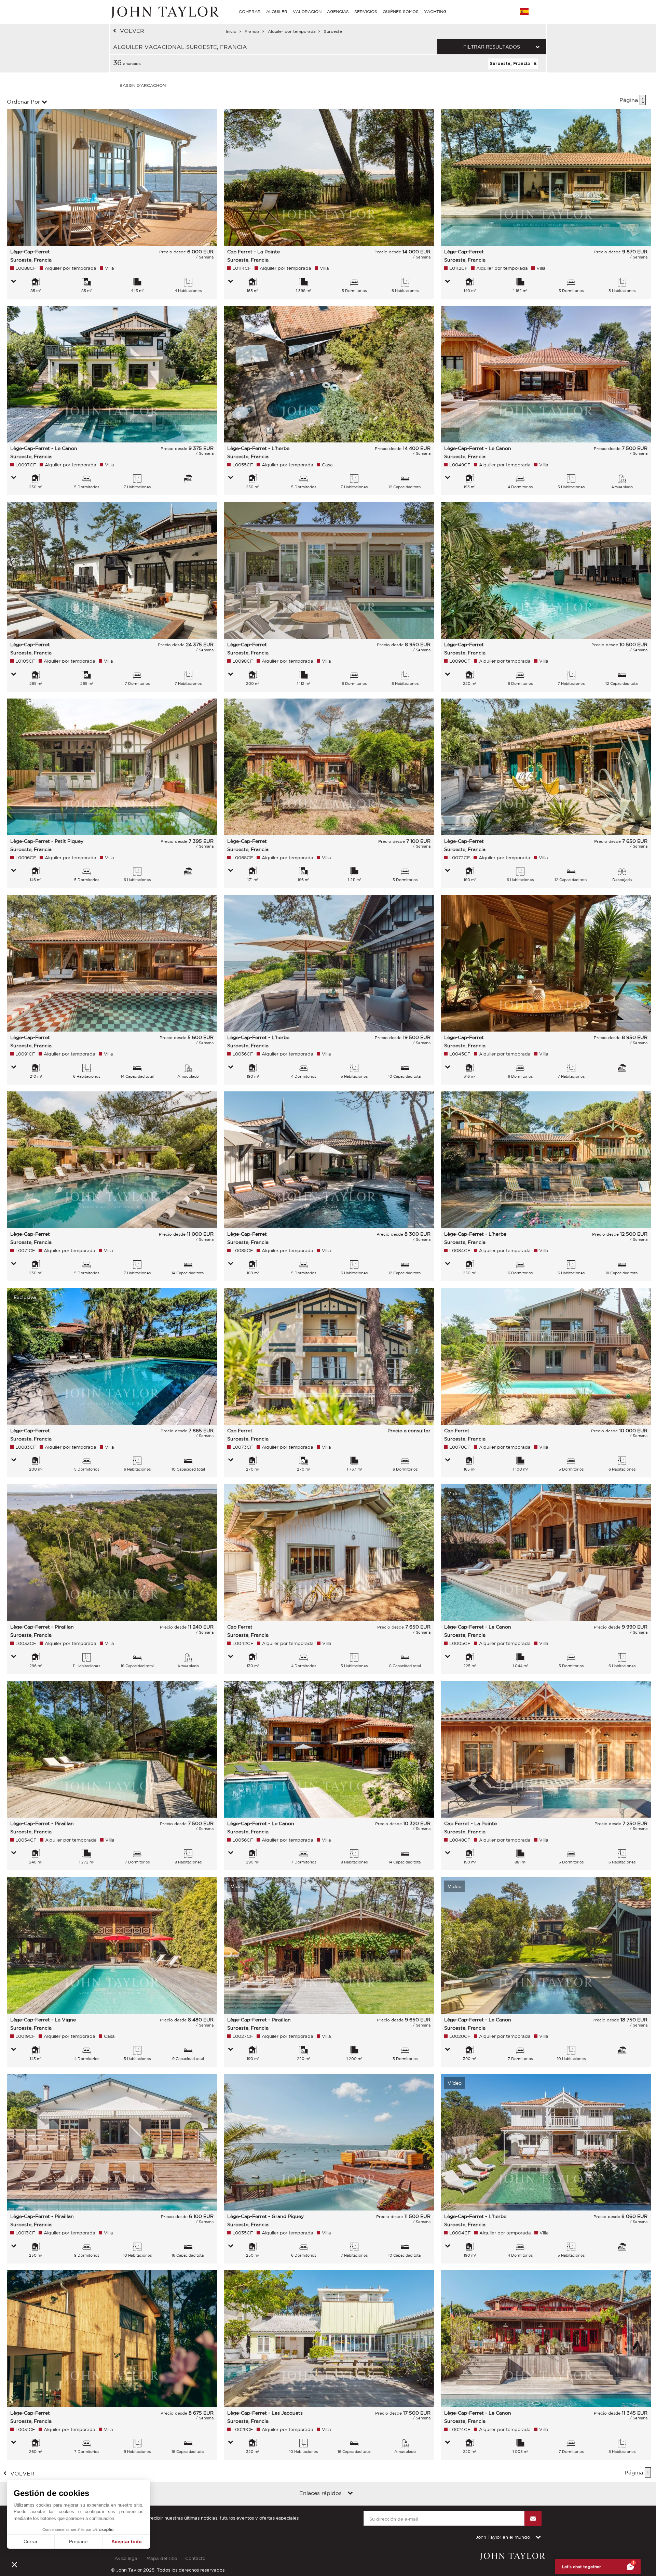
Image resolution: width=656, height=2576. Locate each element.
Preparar (79, 2541)
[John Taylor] (164, 12)
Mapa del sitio (162, 2558)
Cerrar (31, 2541)
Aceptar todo (127, 2541)
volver (132, 31)
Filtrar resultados (492, 47)
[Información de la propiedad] (14, 282)
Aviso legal (126, 2558)
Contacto (195, 2558)
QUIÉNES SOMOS (401, 11)
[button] (14, 2564)
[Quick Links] (350, 2494)
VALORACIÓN (307, 11)
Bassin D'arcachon (143, 85)
